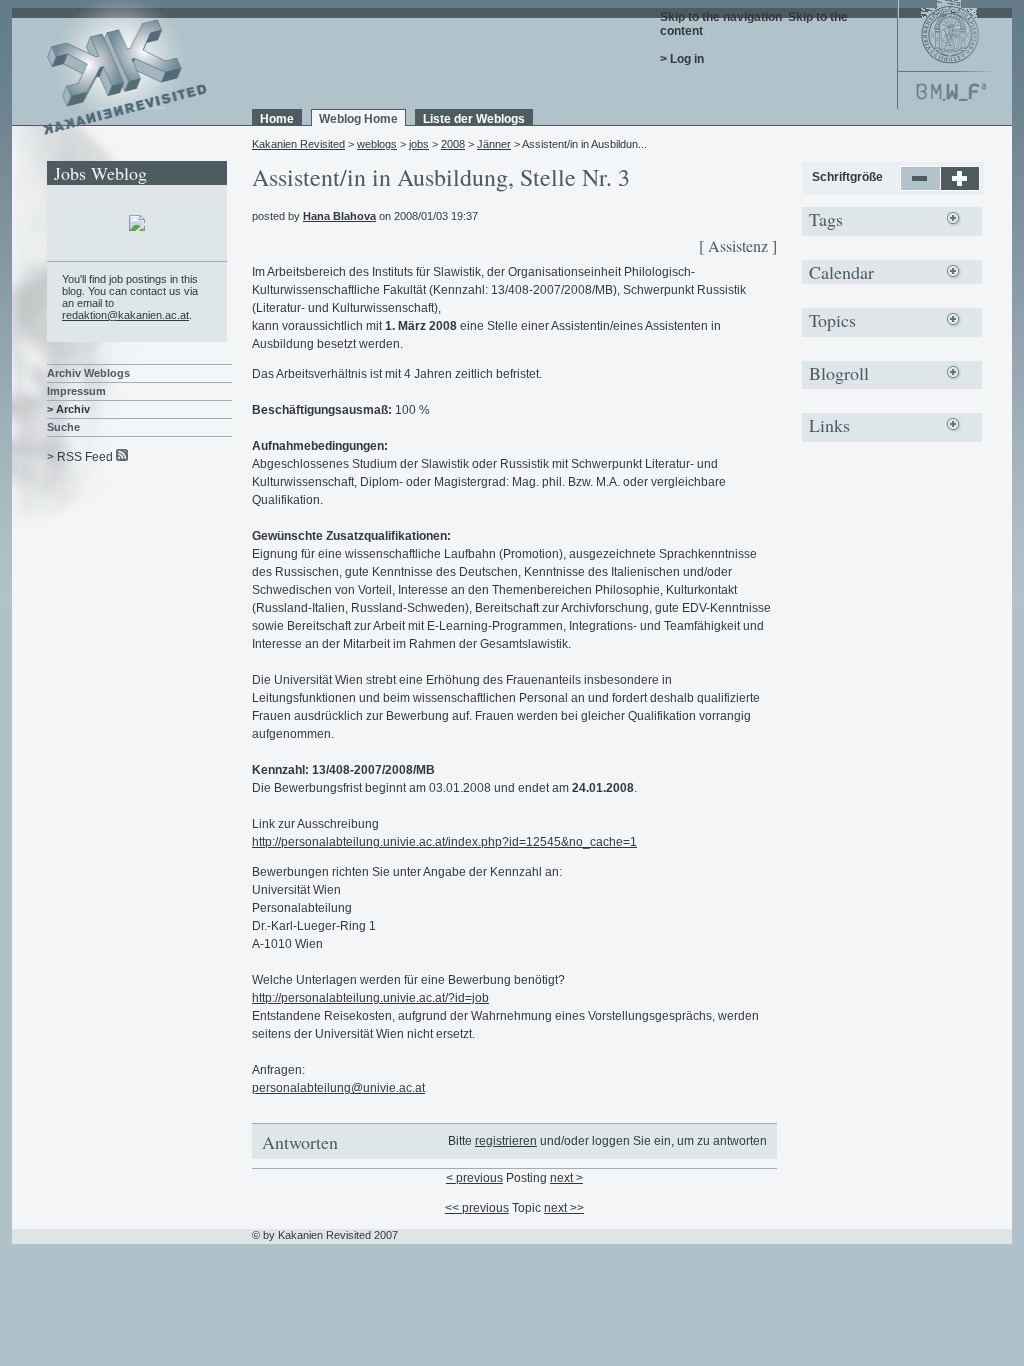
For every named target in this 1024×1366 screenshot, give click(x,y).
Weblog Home (358, 119)
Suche (63, 427)
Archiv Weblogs (88, 373)
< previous (474, 1178)
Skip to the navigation (721, 17)
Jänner (494, 144)
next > (566, 1178)
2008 (453, 144)
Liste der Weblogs (474, 119)
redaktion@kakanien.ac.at (125, 315)
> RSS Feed (80, 457)
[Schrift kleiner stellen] (920, 187)
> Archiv (68, 409)
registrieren (506, 1141)
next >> (564, 1208)
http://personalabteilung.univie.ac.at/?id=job (370, 998)
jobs (419, 144)
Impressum (76, 391)
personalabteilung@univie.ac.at (338, 1088)
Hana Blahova (339, 216)
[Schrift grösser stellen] (960, 187)
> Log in (682, 59)
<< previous (477, 1208)
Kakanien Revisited (298, 144)
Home (277, 119)
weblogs (377, 144)
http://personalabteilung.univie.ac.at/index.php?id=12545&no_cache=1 (444, 842)
